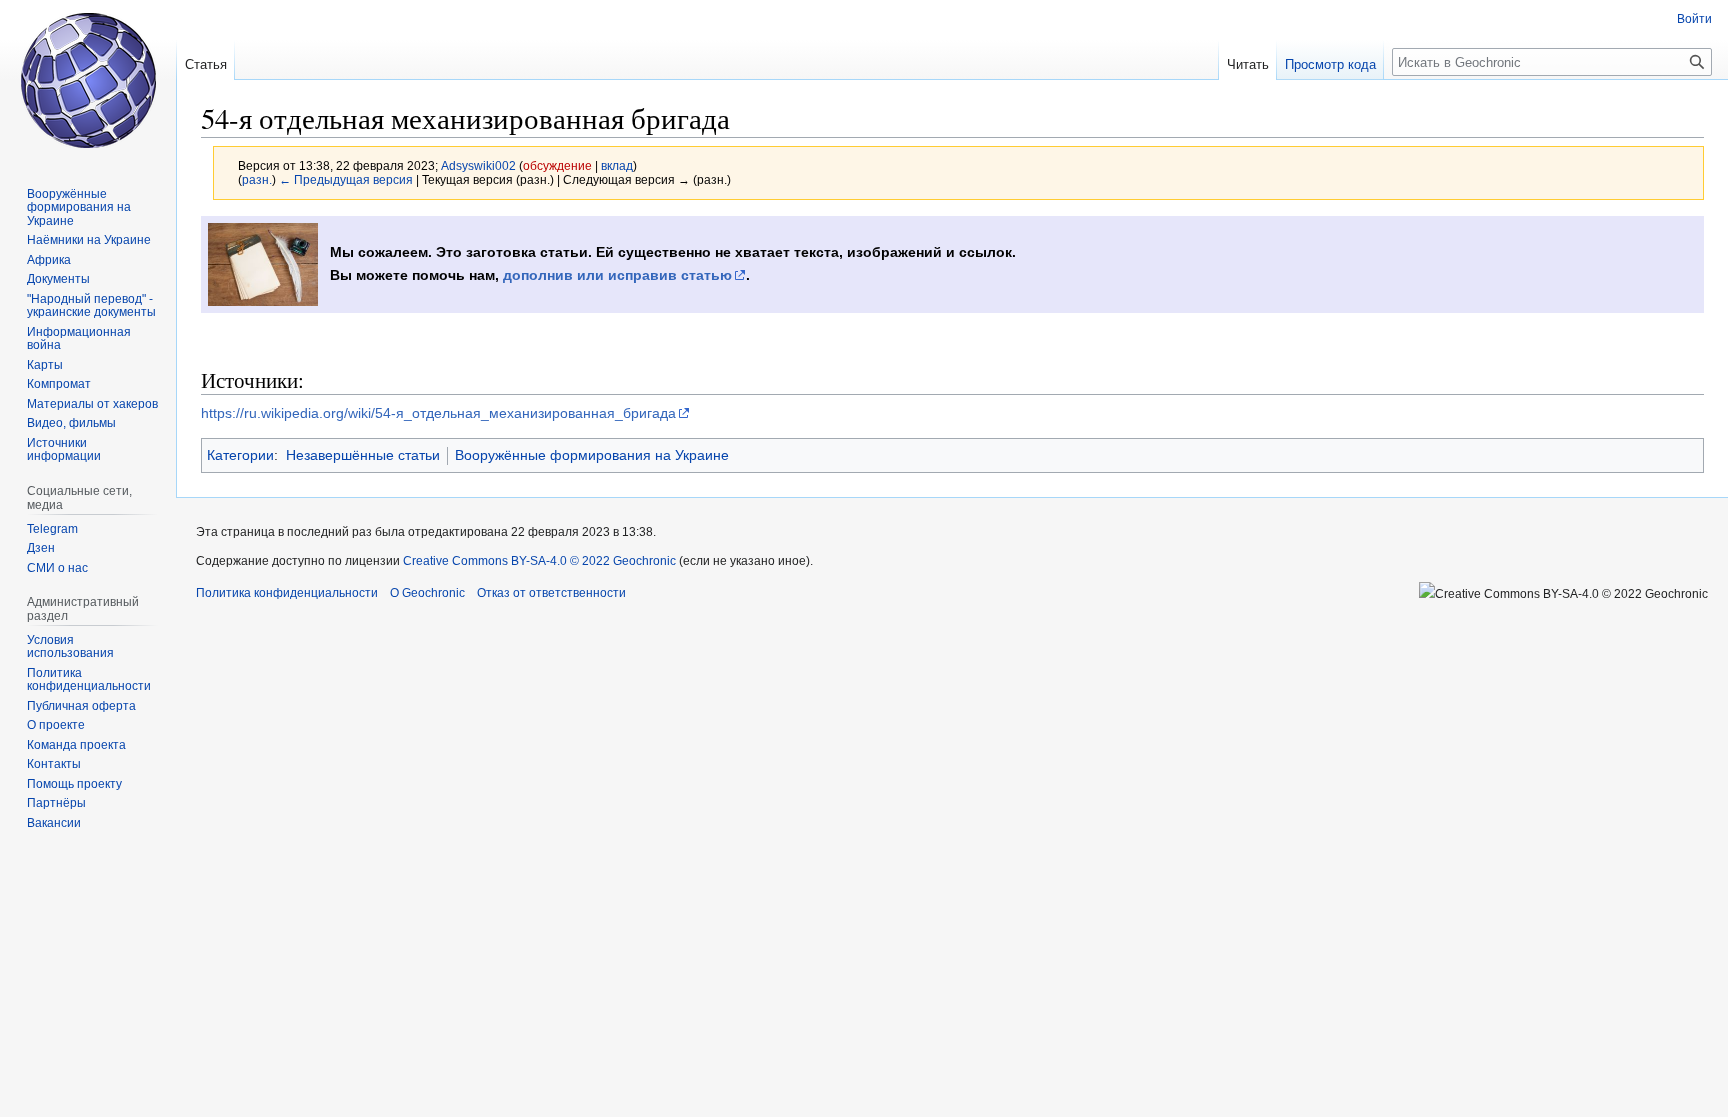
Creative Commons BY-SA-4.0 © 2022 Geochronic (539, 561)
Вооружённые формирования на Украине (592, 455)
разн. (257, 179)
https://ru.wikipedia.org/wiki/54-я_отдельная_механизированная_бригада (438, 413)
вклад (617, 165)
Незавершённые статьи (363, 455)
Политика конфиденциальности (287, 593)
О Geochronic (427, 593)
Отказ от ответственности (551, 593)
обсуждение (557, 165)
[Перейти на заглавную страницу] (88, 80)
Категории (240, 455)
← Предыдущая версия (346, 179)
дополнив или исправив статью (617, 275)
